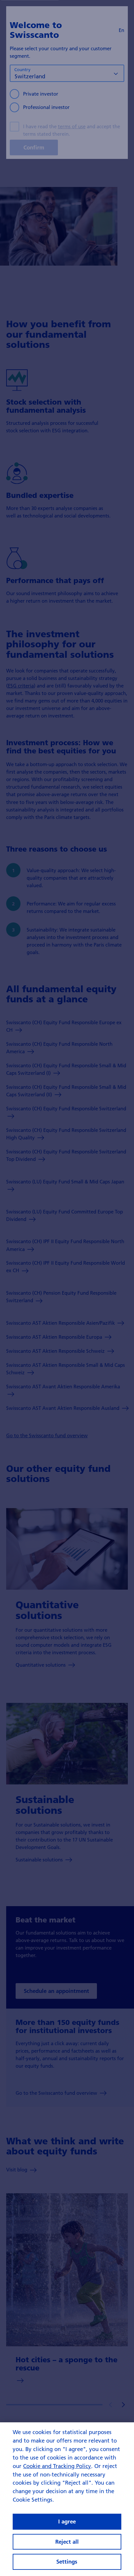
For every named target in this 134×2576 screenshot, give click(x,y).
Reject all (67, 2542)
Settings (67, 2561)
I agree (67, 2521)
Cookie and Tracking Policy (57, 2466)
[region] (67, 2499)
